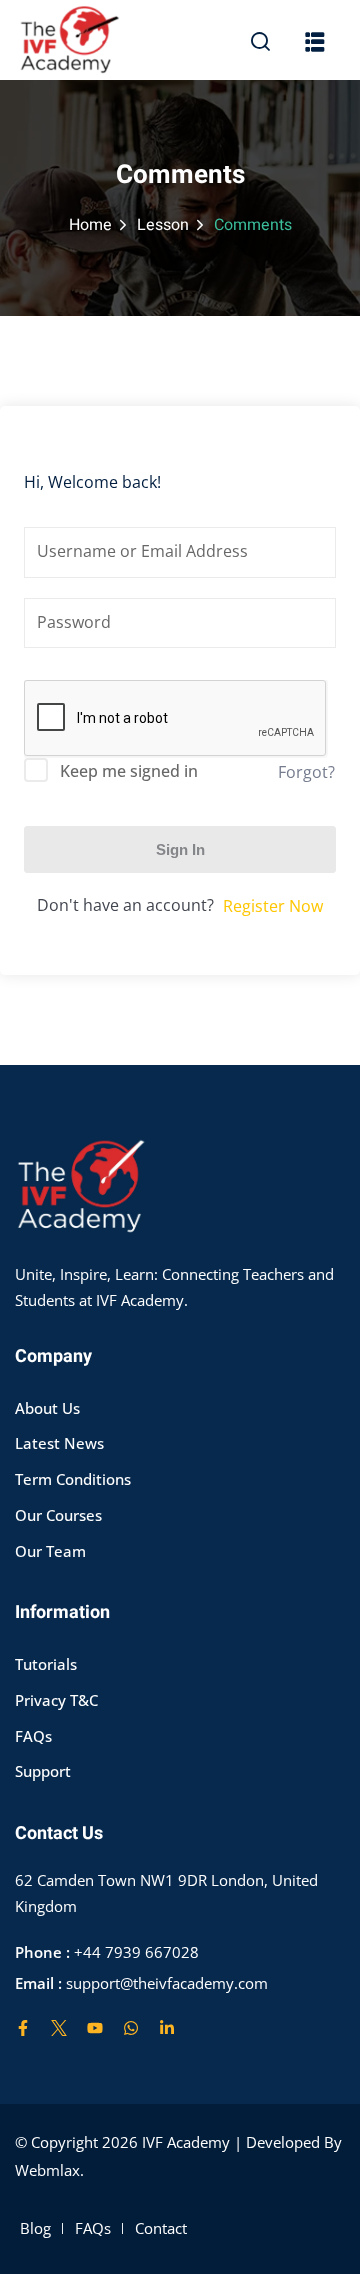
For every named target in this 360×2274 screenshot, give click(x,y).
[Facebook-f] (23, 2028)
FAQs (33, 1736)
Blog (35, 2228)
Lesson (163, 225)
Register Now (273, 906)
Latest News (59, 1443)
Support (43, 1771)
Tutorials (46, 1664)
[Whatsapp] (131, 2028)
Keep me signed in (129, 771)
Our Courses (58, 1515)
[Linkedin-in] (167, 2028)
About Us (47, 1408)
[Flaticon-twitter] (59, 2028)
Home (90, 225)
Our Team (50, 1551)
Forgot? (306, 772)
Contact (161, 2228)
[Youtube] (95, 2028)
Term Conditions (73, 1479)
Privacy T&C (56, 1700)
